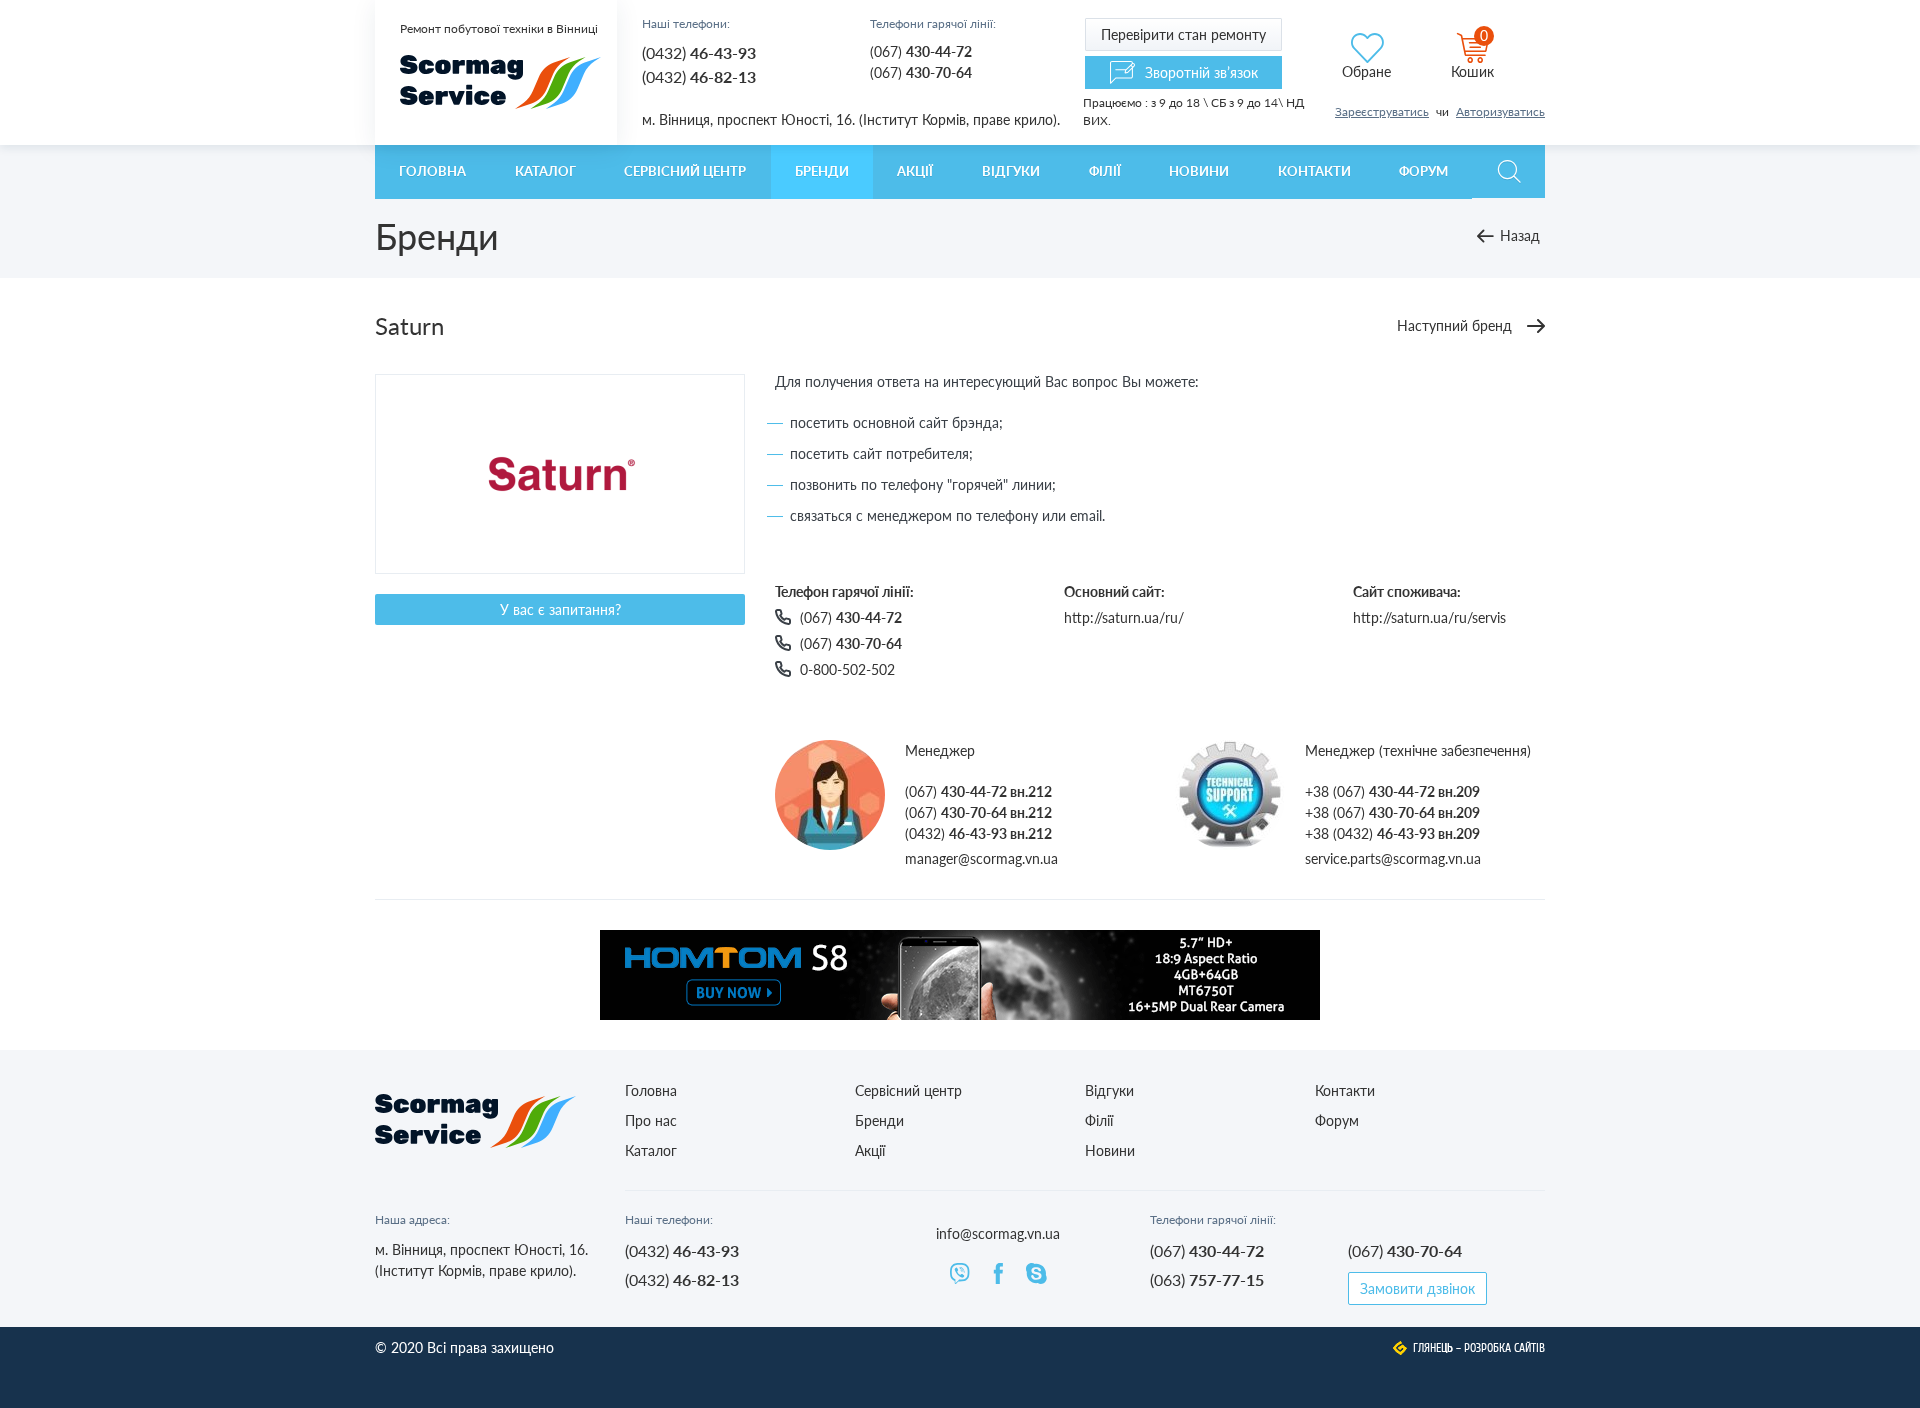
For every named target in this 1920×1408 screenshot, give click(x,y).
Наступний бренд (1454, 325)
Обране (1366, 71)
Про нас (651, 1120)
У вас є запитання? (560, 609)
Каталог (545, 171)
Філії (1105, 171)
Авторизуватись (1500, 111)
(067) (921, 51)
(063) (1207, 1279)
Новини (1199, 171)
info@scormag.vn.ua (998, 1233)
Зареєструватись (1382, 111)
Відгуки (1011, 171)
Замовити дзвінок (1417, 1288)
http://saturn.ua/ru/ (1124, 617)
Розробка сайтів (1504, 1348)
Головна (432, 171)
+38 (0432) (1392, 833)
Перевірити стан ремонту (1183, 34)
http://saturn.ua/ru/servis (1429, 617)
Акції (915, 171)
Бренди (822, 171)
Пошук (1508, 171)
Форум (1423, 171)
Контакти (1314, 171)
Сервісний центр (685, 171)
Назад (1520, 235)
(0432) (699, 52)
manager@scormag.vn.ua (981, 858)
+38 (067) (1392, 791)
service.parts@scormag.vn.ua (1393, 858)
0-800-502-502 (847, 669)
